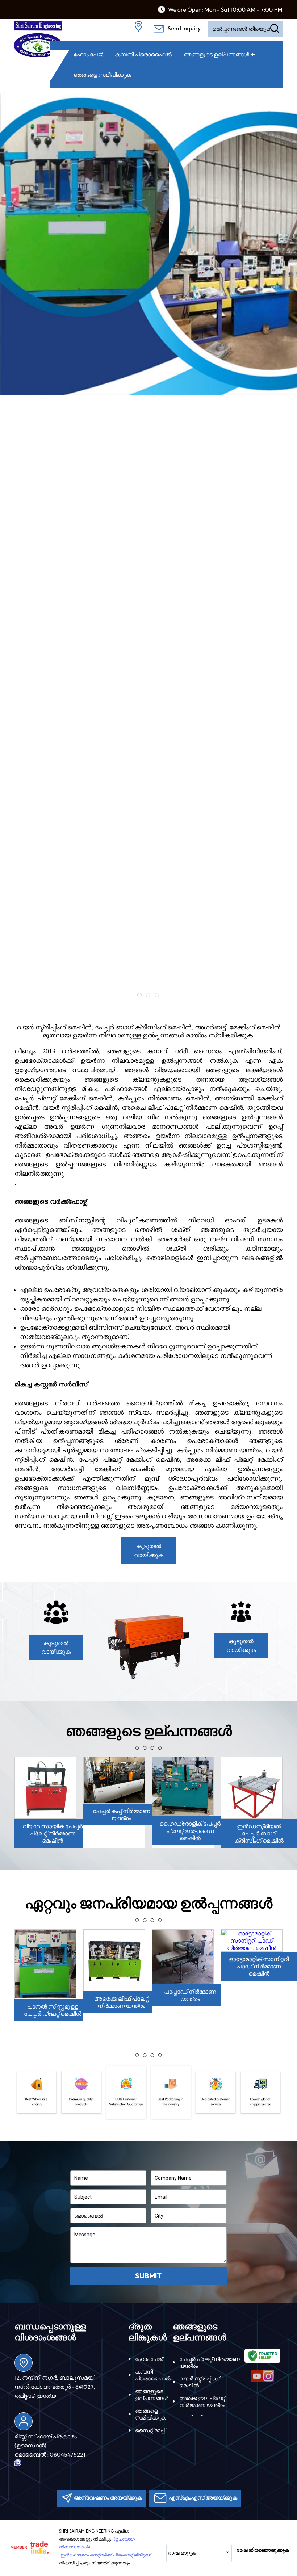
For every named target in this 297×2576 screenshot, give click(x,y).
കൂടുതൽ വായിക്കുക (149, 1550)
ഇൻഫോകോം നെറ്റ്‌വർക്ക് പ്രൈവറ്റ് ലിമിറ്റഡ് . (107, 2555)
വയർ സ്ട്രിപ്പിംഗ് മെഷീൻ (199, 2382)
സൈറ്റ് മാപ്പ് (150, 2430)
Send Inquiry (184, 28)
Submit (148, 2276)
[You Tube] (257, 2381)
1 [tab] (139, 995)
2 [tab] (148, 995)
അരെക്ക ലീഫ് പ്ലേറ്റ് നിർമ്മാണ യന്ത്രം (122, 2002)
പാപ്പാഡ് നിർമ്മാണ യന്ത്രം (190, 1995)
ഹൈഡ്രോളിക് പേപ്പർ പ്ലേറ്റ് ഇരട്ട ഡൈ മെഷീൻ (190, 1831)
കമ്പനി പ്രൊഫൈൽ (143, 54)
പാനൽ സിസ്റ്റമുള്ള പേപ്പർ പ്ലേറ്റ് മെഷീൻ (53, 2010)
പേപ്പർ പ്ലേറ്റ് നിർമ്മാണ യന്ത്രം (210, 2362)
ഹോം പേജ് (88, 54)
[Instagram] (268, 2381)
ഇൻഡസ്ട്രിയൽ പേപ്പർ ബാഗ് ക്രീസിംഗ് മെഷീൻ (259, 1833)
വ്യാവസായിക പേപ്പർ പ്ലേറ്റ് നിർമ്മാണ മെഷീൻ (53, 1833)
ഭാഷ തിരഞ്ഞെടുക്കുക (263, 2550)
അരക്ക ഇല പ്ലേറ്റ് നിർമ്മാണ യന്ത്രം (202, 2401)
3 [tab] (157, 995)
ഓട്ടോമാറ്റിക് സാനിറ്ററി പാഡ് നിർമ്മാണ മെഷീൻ (259, 1966)
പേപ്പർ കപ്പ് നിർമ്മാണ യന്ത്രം (121, 1814)
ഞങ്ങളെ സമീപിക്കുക (102, 75)
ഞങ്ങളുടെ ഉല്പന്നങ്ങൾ (216, 54)
